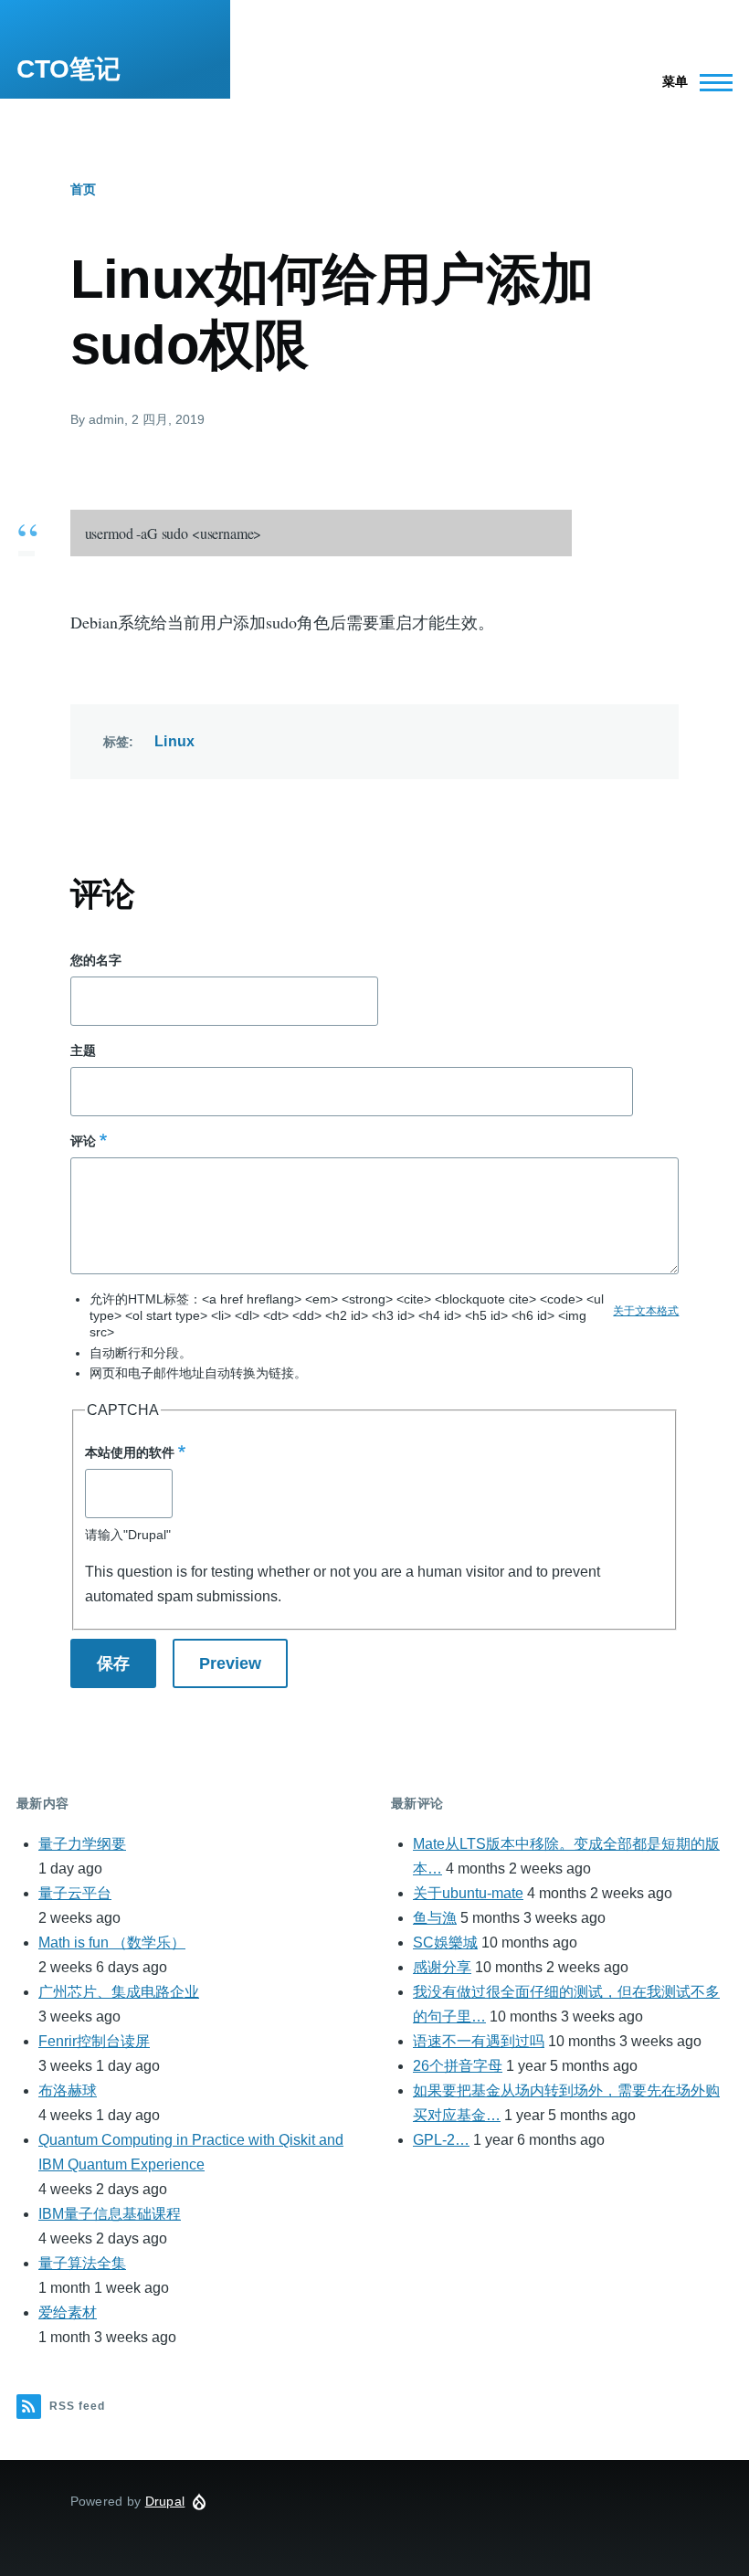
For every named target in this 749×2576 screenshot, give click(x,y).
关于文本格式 (646, 1311)
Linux (175, 741)
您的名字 (96, 960)
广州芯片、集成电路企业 (119, 1992)
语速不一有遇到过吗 (479, 2041)
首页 (83, 189)
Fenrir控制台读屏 (94, 2041)
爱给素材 (68, 2312)
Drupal (165, 2501)
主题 (83, 1050)
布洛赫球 (68, 2090)
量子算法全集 (82, 2263)
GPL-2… (441, 2140)
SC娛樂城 (445, 1943)
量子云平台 (75, 1893)
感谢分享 (442, 1967)
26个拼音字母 (458, 2066)
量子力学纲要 (82, 1844)
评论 (83, 1141)
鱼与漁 (435, 1918)
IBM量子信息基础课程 (110, 2214)
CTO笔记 (69, 69)
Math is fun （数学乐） (112, 1943)
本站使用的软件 (130, 1452)
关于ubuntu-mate (468, 1893)
